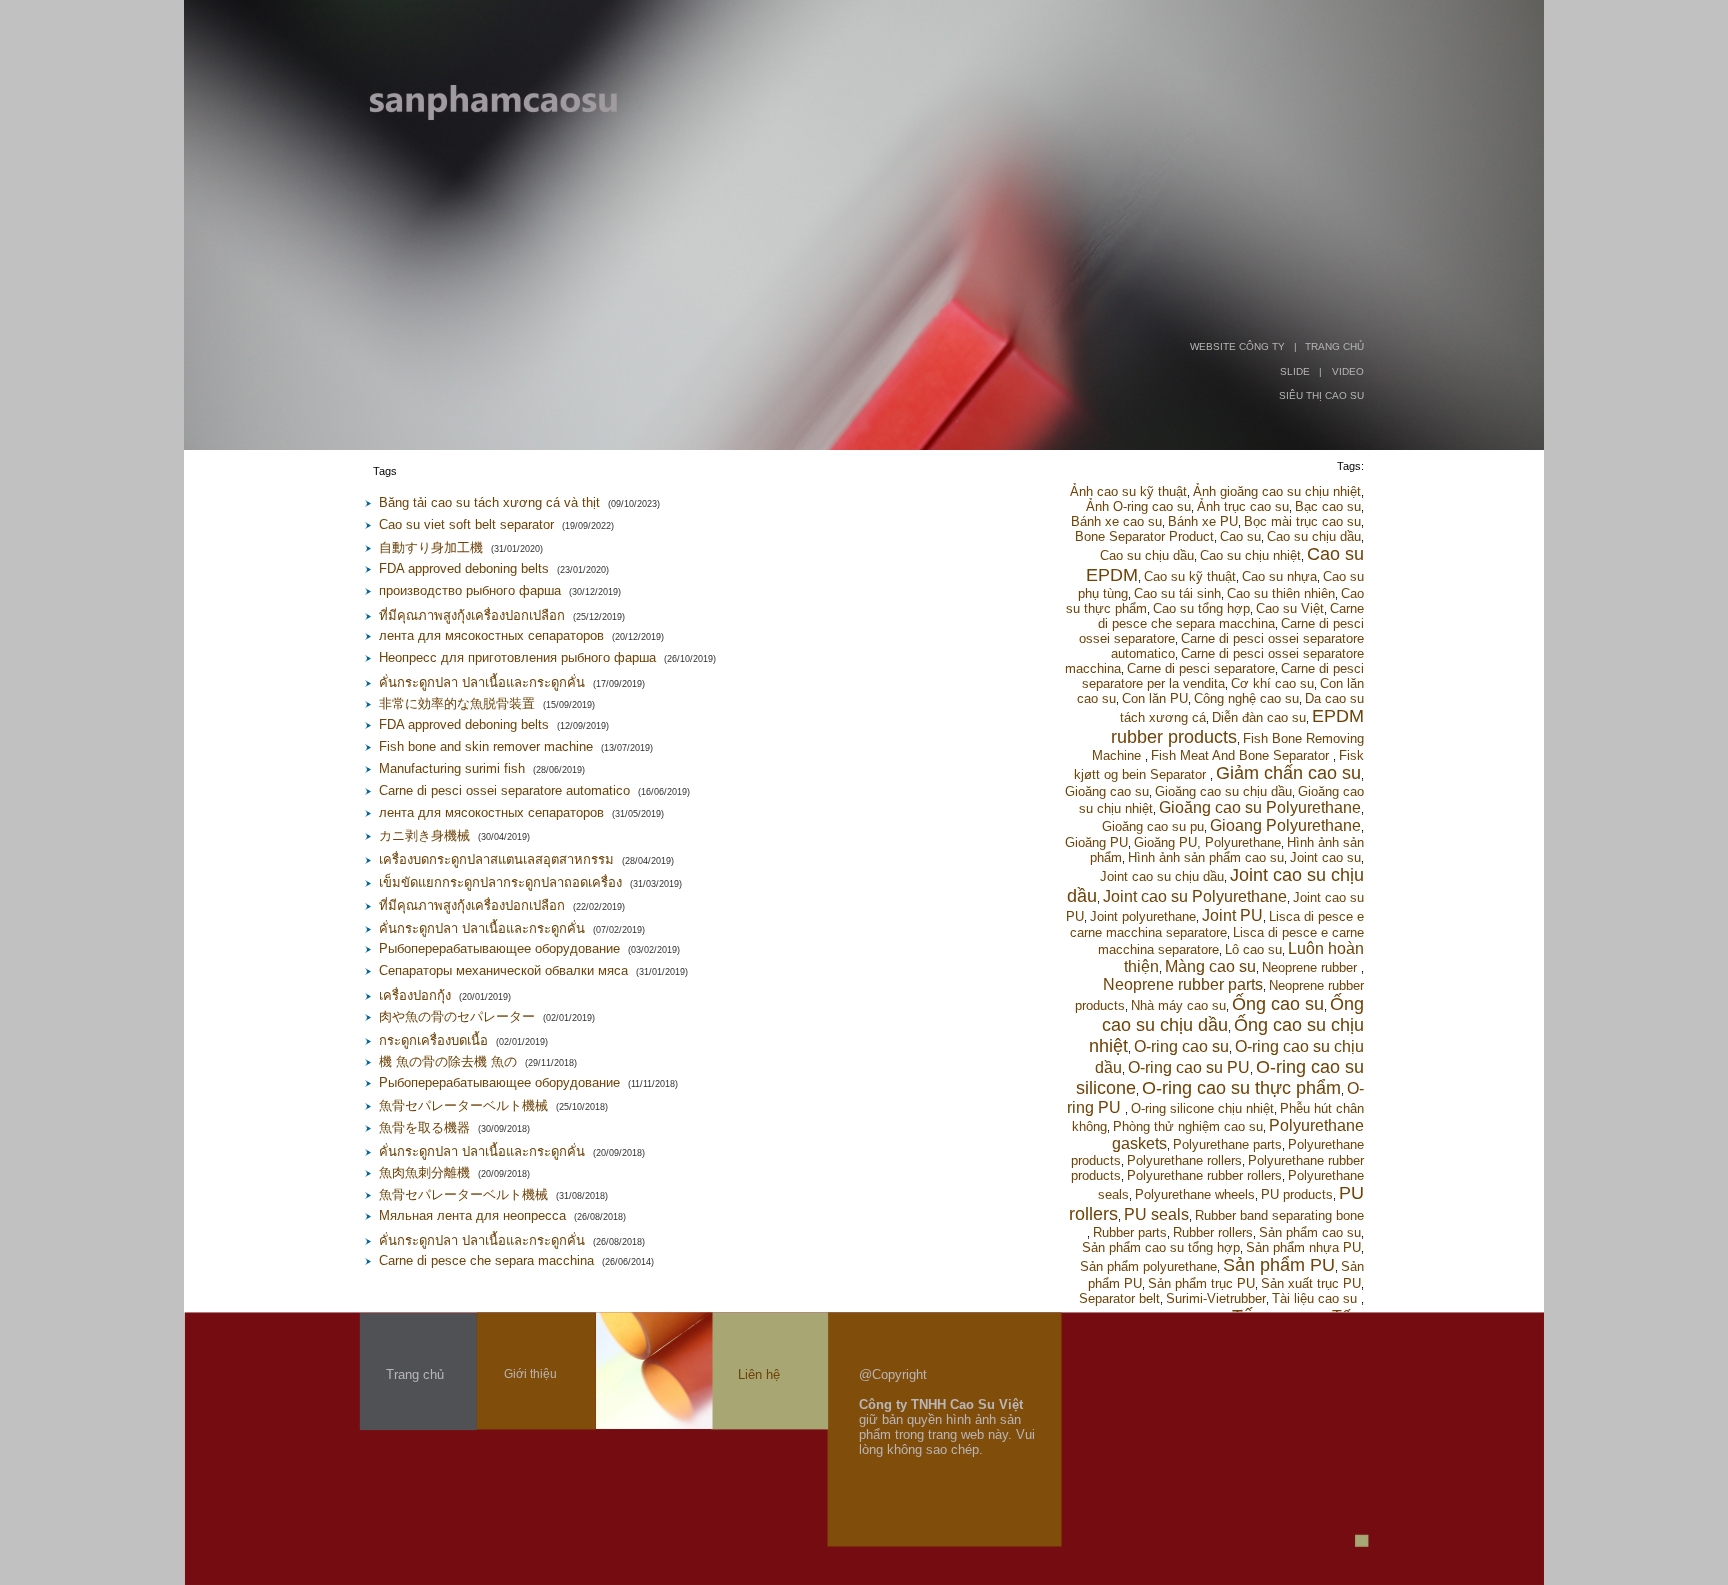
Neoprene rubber (1311, 967)
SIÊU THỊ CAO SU (1321, 395)
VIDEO (1348, 371)
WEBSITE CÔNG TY (1237, 346)
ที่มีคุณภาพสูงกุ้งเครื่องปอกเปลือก (472, 615)
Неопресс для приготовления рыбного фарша (517, 657)
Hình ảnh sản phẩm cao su (1206, 857)
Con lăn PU (1155, 698)
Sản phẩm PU (1279, 1265)
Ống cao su (1278, 1004)
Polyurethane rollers (1184, 1160)
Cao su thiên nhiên (1281, 593)
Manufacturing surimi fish (452, 768)
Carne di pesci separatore (1201, 668)
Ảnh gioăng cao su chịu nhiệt (1277, 491)
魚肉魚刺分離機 (424, 1172)
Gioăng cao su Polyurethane (1260, 807)
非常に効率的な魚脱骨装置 (457, 703)
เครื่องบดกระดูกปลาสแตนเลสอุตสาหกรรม (496, 859)
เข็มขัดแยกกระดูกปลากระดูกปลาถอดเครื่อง (500, 882)
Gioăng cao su (1107, 791)
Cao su (1240, 536)
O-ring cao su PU (1189, 1067)
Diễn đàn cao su (1259, 717)
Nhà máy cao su (1178, 1005)
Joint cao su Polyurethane (1195, 896)
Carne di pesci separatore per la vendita (1223, 676)
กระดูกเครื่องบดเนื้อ (433, 1040)
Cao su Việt (1290, 608)
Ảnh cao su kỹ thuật (1128, 491)
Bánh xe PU (1203, 521)
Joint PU (1232, 915)
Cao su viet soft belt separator (466, 524)
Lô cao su (1253, 949)
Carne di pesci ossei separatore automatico (504, 790)
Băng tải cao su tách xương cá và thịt (489, 502)
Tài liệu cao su (1316, 1298)
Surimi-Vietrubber (1216, 1298)
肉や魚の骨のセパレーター (457, 1016)
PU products (1297, 1194)
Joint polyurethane (1143, 916)
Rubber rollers (1213, 1232)
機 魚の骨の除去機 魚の (448, 1061)
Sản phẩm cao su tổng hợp (1161, 1247)
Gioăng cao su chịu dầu (1223, 791)
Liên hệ (759, 1374)
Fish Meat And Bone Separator (1242, 755)
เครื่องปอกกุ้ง (415, 995)
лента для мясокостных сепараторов (491, 635)
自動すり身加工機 (431, 547)
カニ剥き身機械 (424, 835)
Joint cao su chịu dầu (1162, 876)
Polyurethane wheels (1195, 1194)
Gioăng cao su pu (1153, 826)
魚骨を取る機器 (424, 1127)
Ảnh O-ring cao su (1138, 506)
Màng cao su (1210, 966)
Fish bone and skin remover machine (486, 746)
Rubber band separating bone (1279, 1215)
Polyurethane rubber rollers (1204, 1175)
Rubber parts (1130, 1232)
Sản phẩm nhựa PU (1303, 1247)
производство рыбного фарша (470, 590)
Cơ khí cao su (1272, 683)
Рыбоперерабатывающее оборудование (499, 948)
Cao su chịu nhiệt (1250, 555)
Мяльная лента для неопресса (472, 1215)
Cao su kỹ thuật (1190, 576)
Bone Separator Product (1144, 536)
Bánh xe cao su (1116, 521)
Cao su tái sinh (1177, 593)
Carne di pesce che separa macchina (486, 1260)
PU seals (1156, 1214)
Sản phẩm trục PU (1201, 1283)
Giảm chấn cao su (1288, 773)
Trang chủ (415, 1374)
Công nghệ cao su (1246, 698)
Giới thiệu (530, 1374)
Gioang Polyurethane (1285, 825)
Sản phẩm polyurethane (1148, 1266)
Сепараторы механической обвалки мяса (503, 970)
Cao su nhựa (1279, 576)
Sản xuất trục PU (1311, 1283)
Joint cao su (1325, 857)
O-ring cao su (1181, 1046)
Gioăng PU (1096, 842)
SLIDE (1295, 371)
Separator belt (1119, 1298)
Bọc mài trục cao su (1302, 521)
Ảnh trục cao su (1243, 506)
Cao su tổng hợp (1201, 608)
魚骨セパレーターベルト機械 (463, 1105)
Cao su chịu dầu (1314, 536)
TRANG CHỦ (1334, 346)
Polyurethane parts (1227, 1144)
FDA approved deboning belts (464, 568)
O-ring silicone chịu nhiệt (1202, 1108)
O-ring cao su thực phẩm (1241, 1088)
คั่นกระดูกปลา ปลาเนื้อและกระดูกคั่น (482, 682)
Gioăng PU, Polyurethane (1207, 842)
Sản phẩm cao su (1310, 1232)
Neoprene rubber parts (1183, 984)
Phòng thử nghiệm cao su (1188, 1126)
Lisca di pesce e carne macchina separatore (1217, 924)
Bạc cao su (1328, 506)
